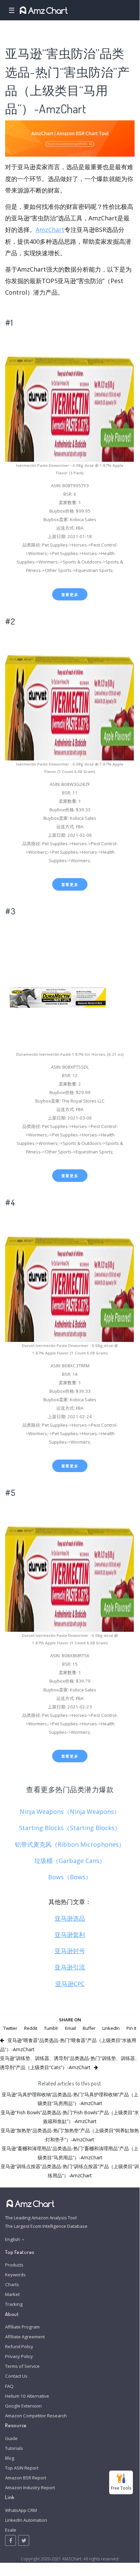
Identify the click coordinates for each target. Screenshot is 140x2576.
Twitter (10, 2028)
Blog (10, 2458)
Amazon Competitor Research (36, 2416)
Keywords (15, 2275)
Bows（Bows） (70, 1877)
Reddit (31, 2028)
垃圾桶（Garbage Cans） (70, 1861)
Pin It (131, 2028)
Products (14, 2265)
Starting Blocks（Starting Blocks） (70, 1828)
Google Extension (23, 2406)
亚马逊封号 (70, 1951)
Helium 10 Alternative (27, 2396)
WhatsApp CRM (21, 2510)
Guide (11, 2438)
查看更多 (70, 595)
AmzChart (50, 230)
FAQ (9, 2386)
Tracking (14, 2304)
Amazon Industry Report (30, 2488)
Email (71, 2028)
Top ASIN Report (22, 2468)
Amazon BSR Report (26, 2478)
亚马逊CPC (70, 1984)
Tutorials (14, 2448)
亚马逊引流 (70, 1967)
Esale (11, 2530)
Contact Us (16, 2376)
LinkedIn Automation (26, 2520)
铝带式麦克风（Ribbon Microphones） (70, 1844)
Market (12, 2294)
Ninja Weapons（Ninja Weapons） (70, 1811)
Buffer (89, 2028)
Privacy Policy (19, 2356)
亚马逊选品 (70, 1918)
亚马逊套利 (70, 1935)
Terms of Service (22, 2366)
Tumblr (51, 2028)
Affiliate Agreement (25, 2337)
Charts (12, 2284)
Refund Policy (19, 2346)
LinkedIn (111, 2028)
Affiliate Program (22, 2327)
